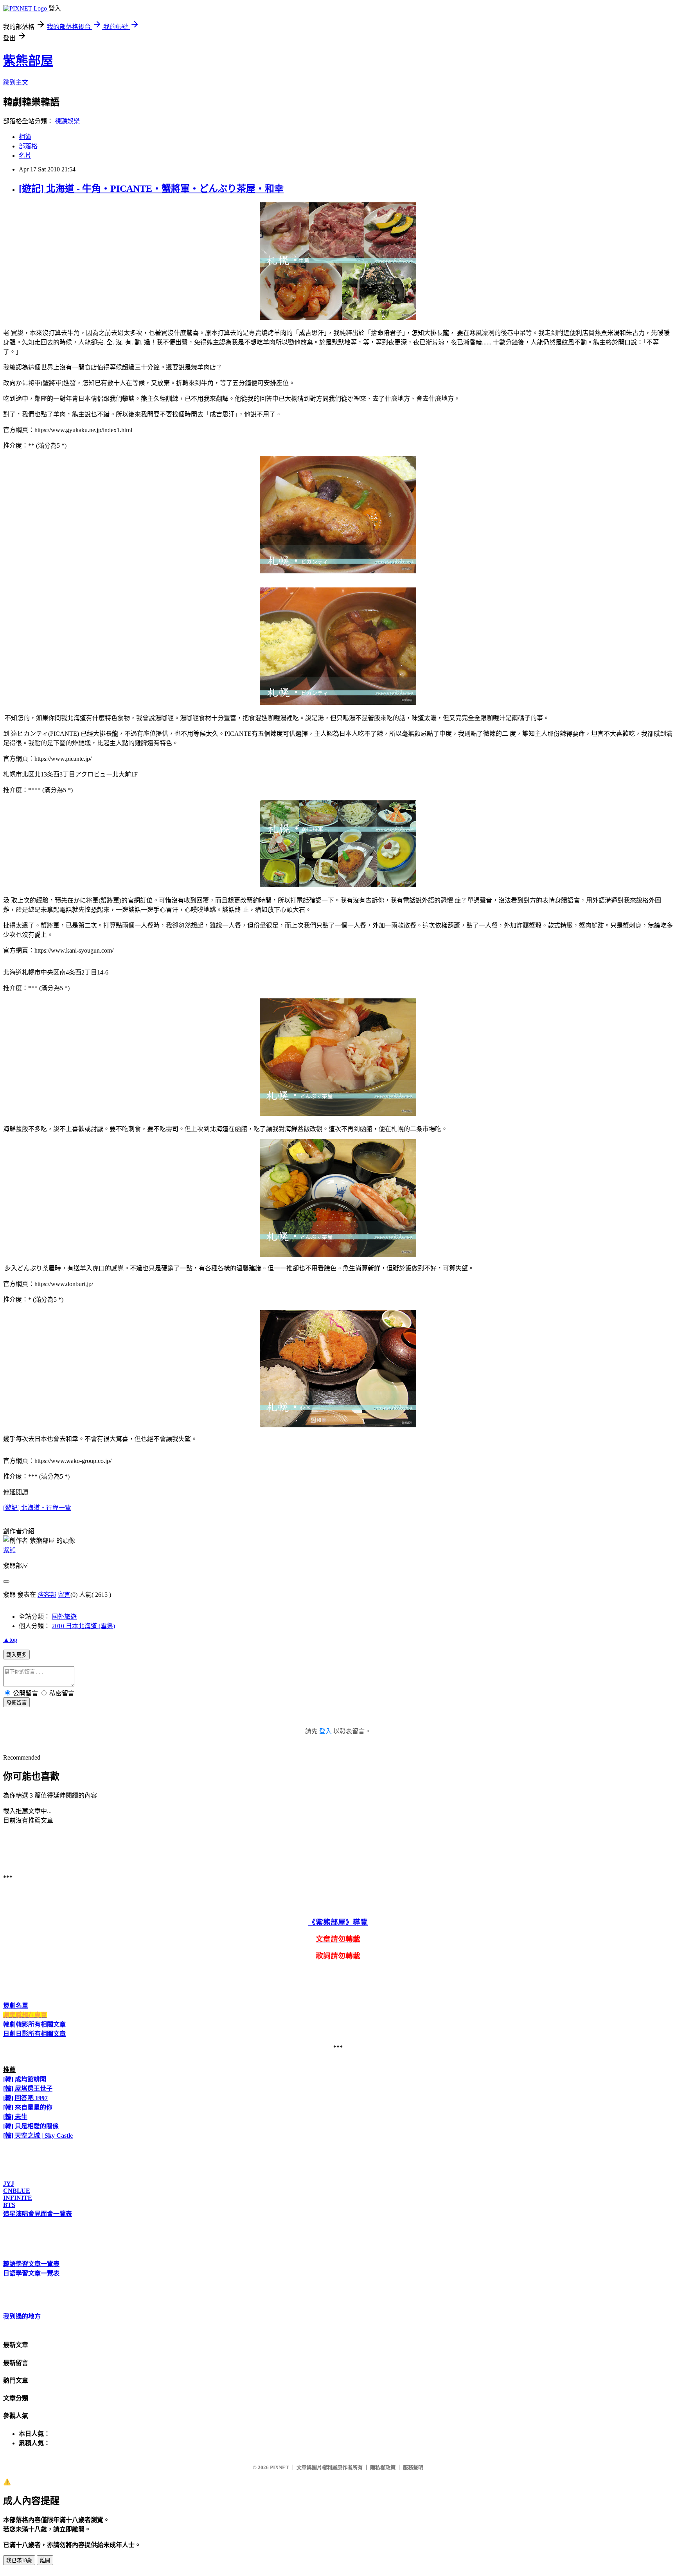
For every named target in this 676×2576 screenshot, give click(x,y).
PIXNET (280, 2467)
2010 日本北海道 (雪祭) (83, 1626)
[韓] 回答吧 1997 (25, 2098)
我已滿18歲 (19, 2561)
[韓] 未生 (15, 2117)
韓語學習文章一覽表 (31, 2264)
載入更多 (16, 1655)
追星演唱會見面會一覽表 (38, 2214)
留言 (64, 1595)
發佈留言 (16, 1703)
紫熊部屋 (28, 61)
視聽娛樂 (67, 121)
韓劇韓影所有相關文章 (34, 2024)
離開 (45, 2561)
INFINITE (18, 2198)
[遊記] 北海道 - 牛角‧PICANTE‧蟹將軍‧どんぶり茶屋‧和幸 (151, 189)
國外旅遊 (64, 1617)
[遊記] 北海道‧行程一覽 (37, 1508)
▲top (10, 1640)
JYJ (9, 2184)
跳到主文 (16, 82)
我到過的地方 (22, 2316)
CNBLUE (17, 2191)
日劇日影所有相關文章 (34, 2034)
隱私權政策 (383, 2467)
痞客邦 (47, 1595)
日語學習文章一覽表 (31, 2273)
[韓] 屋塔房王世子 (28, 2089)
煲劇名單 (16, 2006)
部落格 (28, 146)
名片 (25, 156)
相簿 (25, 137)
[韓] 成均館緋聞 (25, 2079)
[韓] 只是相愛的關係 (31, 2126)
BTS (9, 2205)
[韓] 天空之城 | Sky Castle (38, 2136)
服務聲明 (413, 2467)
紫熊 (9, 1550)
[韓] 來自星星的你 (28, 2107)
